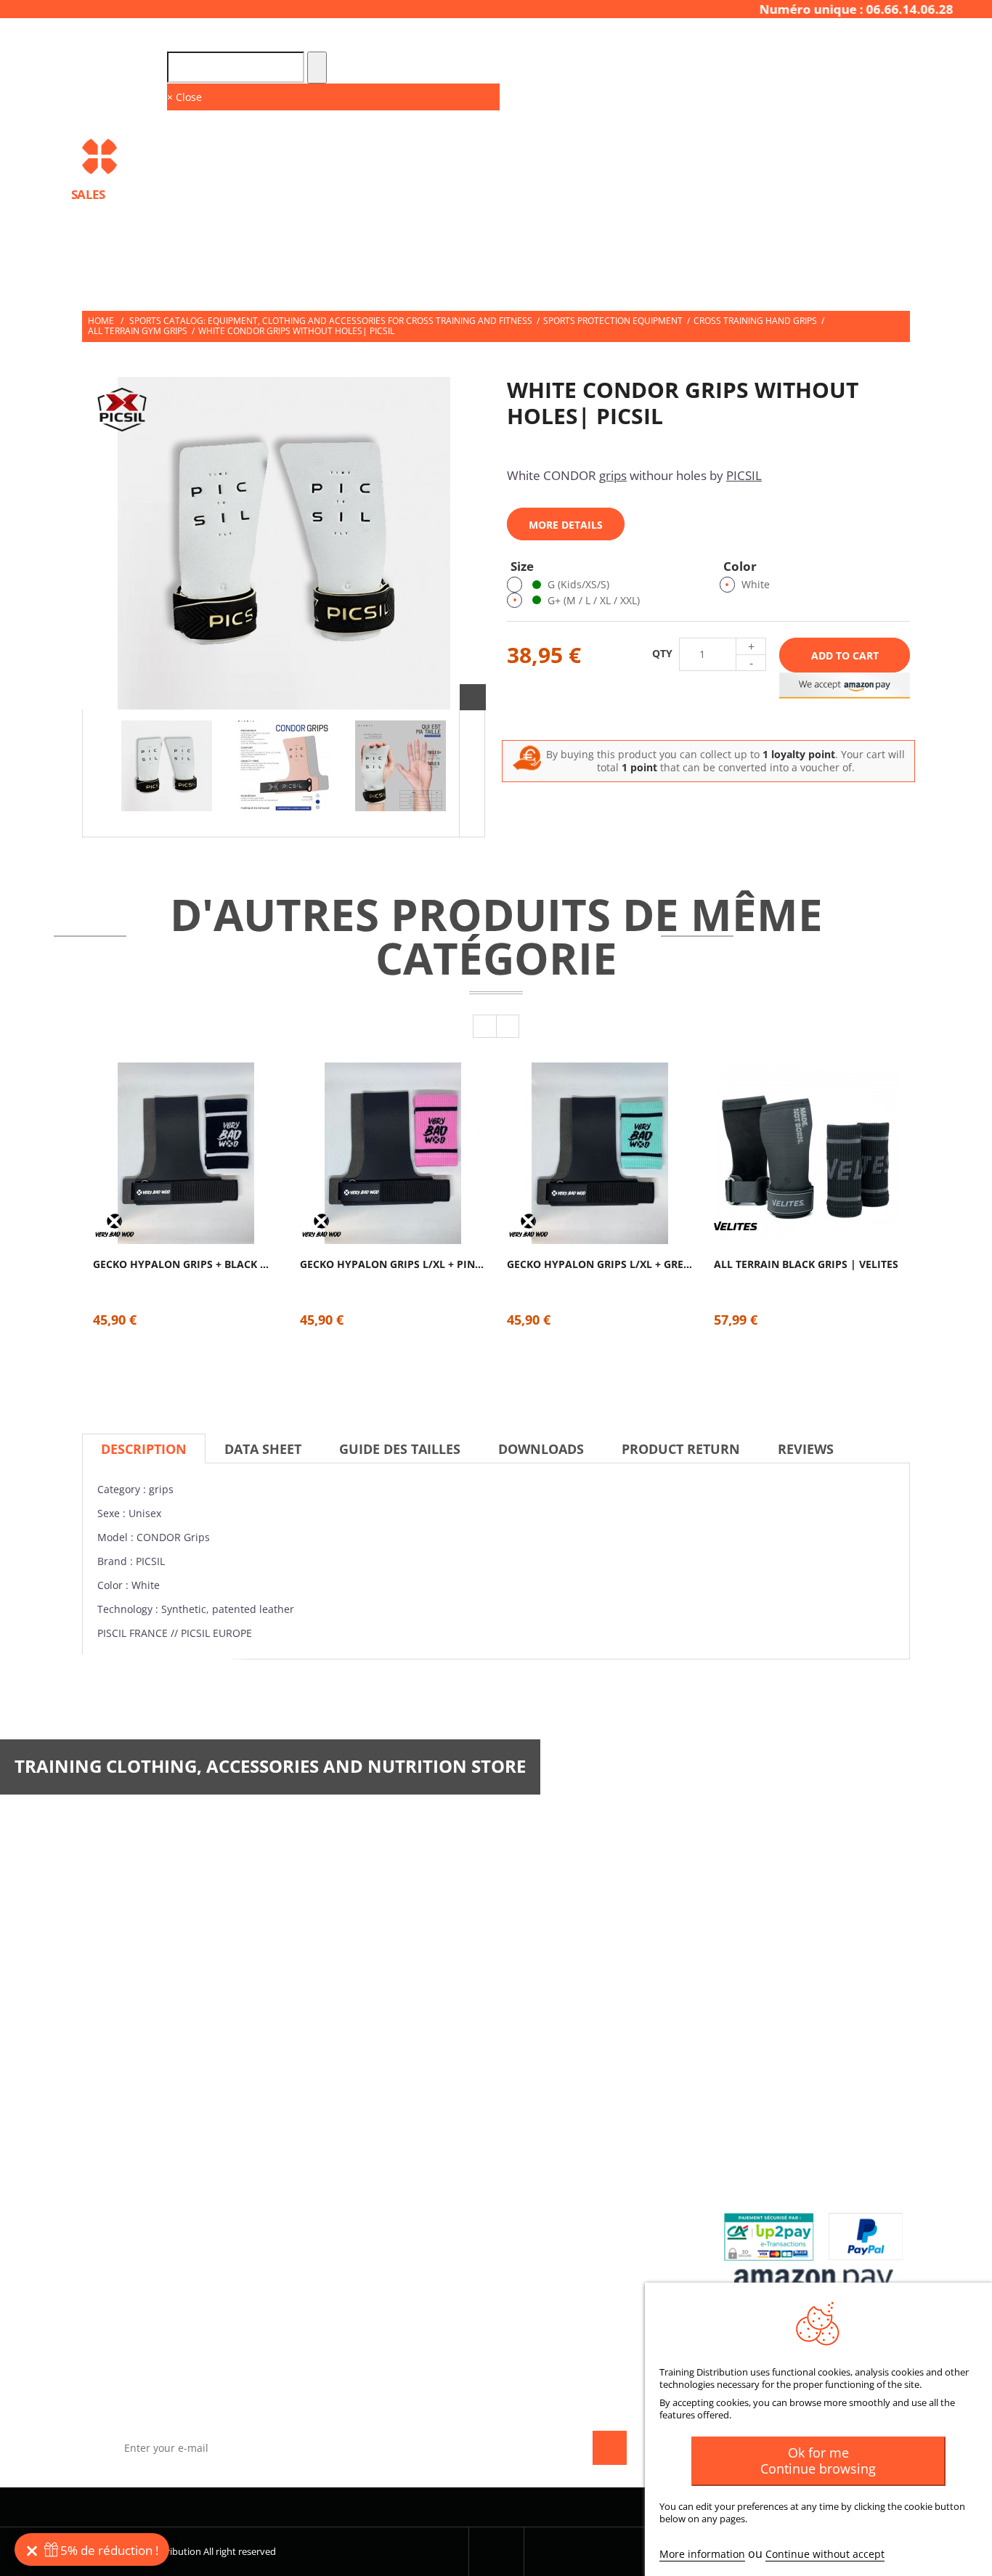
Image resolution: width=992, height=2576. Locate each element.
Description (144, 1449)
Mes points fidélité (560, 2250)
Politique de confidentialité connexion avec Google (371, 2256)
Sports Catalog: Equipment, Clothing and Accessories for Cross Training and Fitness (331, 321)
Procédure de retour (779, 2158)
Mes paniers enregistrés (573, 2274)
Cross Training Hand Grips (755, 321)
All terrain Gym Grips (138, 331)
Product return (681, 1449)
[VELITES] (736, 1226)
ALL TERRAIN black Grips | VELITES (806, 1264)
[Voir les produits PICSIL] (122, 410)
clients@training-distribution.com (778, 1928)
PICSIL (744, 475)
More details (566, 525)
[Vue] (172, 1111)
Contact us (332, 2135)
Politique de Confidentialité (371, 2228)
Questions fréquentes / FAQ (794, 2135)
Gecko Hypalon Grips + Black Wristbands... (186, 1264)
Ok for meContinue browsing (818, 2461)
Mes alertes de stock (566, 2228)
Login (899, 38)
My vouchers (547, 2297)
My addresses (549, 2181)
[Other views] (95, 773)
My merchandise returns (575, 2158)
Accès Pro (780, 38)
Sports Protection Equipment (613, 321)
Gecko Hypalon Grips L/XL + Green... (599, 1264)
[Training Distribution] (178, 157)
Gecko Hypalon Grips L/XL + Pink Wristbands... (393, 1264)
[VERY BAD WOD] (115, 1226)
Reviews (806, 1449)
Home (101, 321)
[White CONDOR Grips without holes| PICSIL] (167, 766)
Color (741, 566)
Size (524, 566)
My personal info (557, 2205)
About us (326, 2158)
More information (702, 2554)
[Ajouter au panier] (199, 1198)
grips (613, 475)
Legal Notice (334, 2205)
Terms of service (343, 2181)
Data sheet (263, 1449)
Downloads (541, 1449)
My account (546, 2101)
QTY (662, 654)
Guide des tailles (400, 1449)
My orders (541, 2135)
